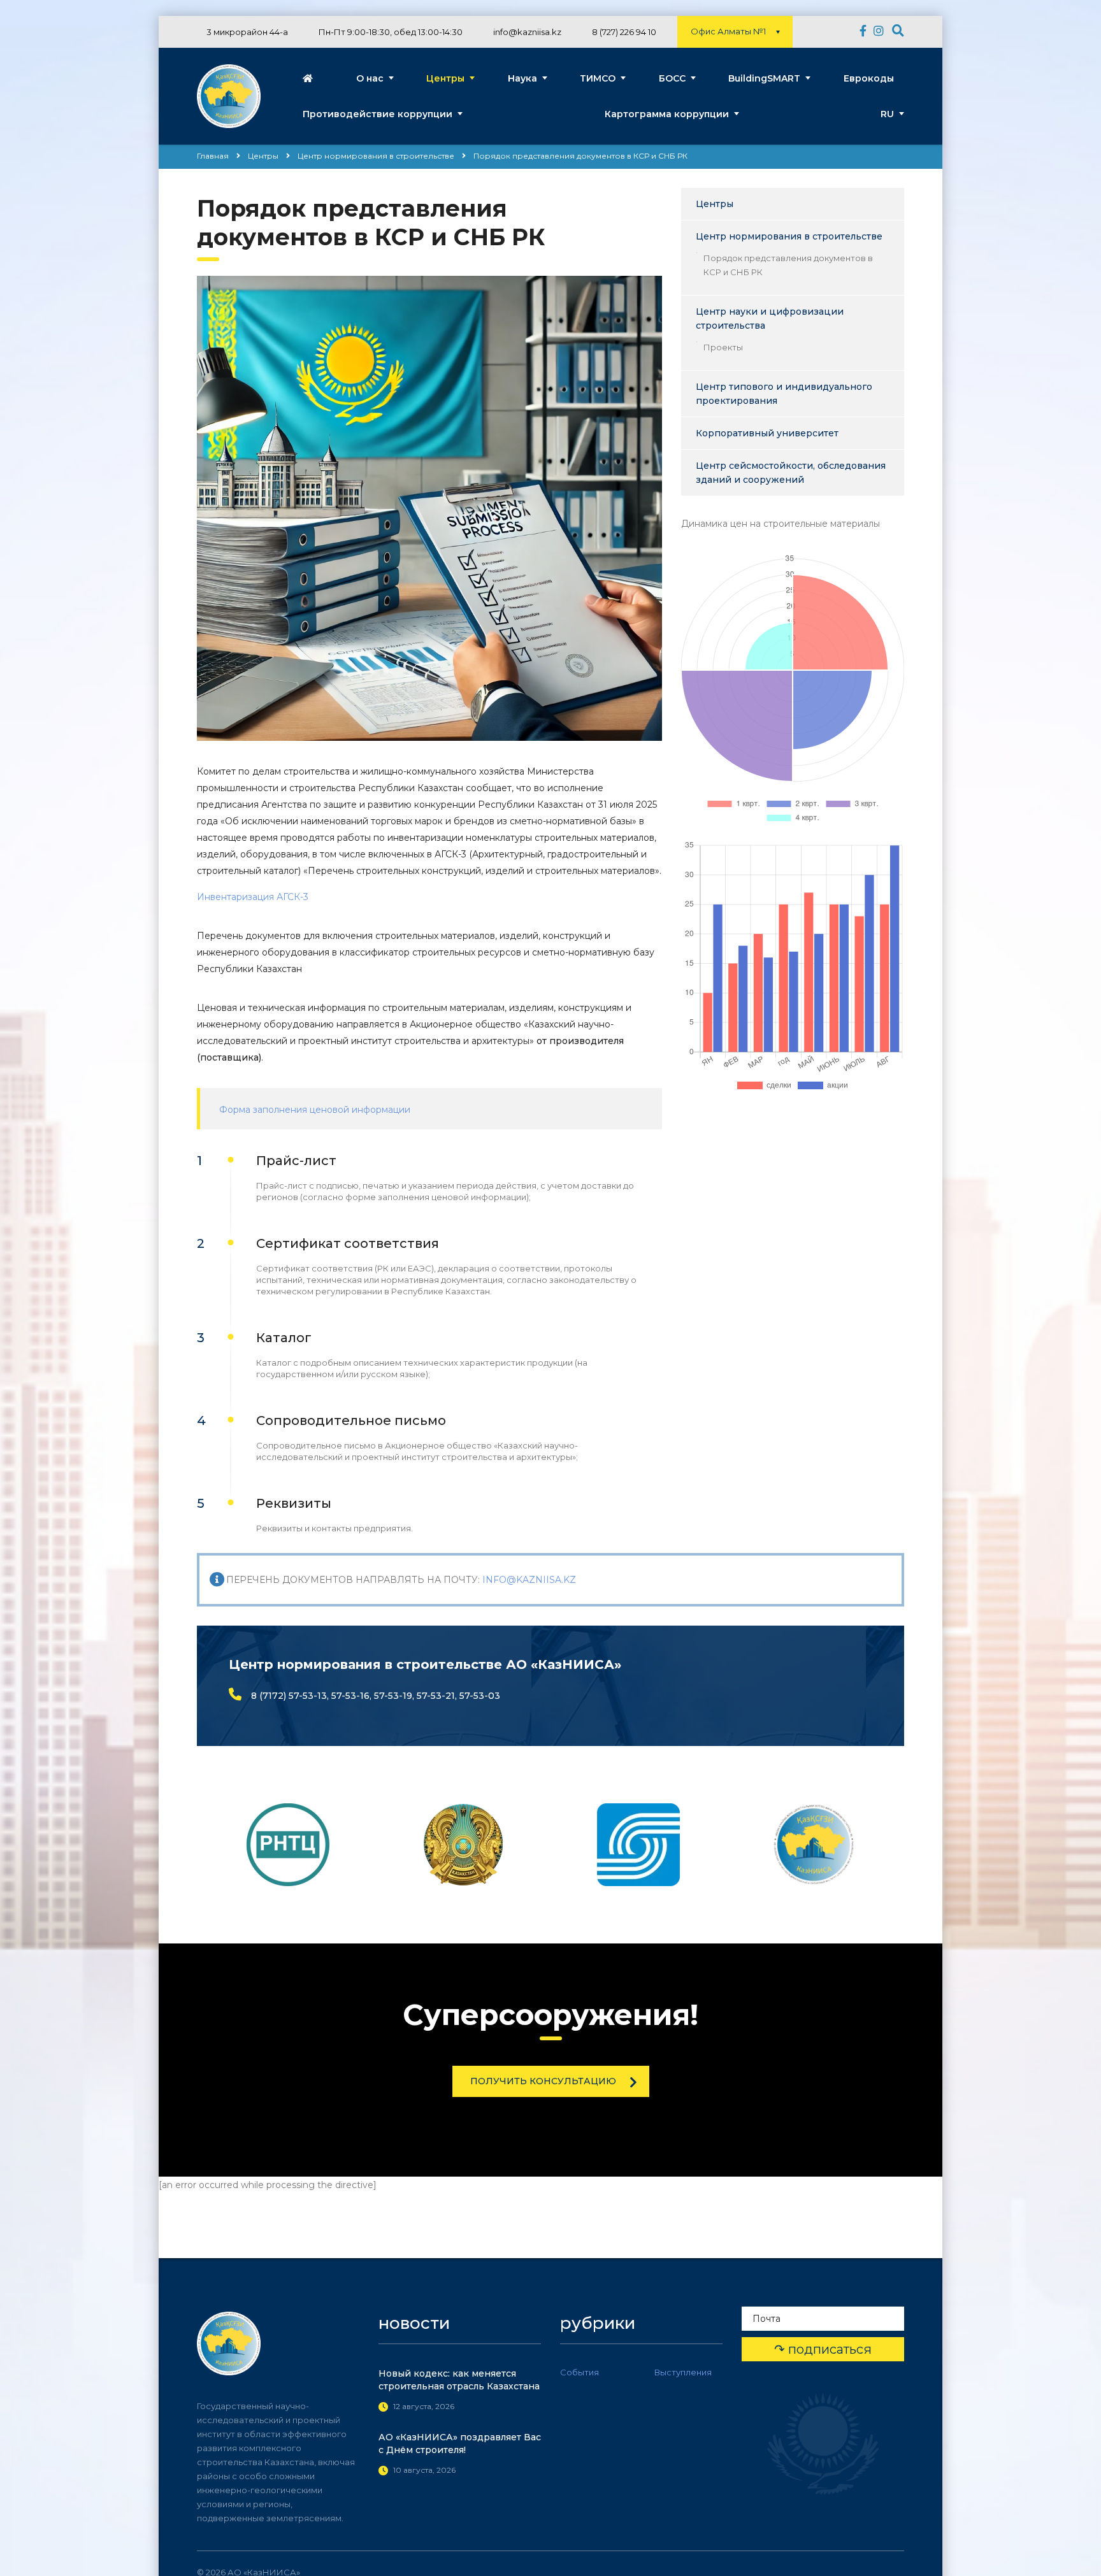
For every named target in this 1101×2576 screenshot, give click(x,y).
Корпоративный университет (767, 433)
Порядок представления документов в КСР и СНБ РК (788, 265)
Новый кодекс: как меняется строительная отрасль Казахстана (459, 2380)
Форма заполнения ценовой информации (315, 1110)
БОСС (672, 78)
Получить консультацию (543, 2081)
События (579, 2372)
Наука (522, 78)
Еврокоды (869, 78)
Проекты (723, 347)
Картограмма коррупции (667, 114)
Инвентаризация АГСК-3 (253, 897)
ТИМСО (598, 78)
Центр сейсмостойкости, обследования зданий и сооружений (791, 473)
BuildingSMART (764, 78)
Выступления (683, 2372)
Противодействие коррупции (378, 114)
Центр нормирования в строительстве (789, 236)
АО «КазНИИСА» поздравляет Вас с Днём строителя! (460, 2444)
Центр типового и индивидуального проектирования (784, 394)
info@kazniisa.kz (529, 1580)
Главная (213, 156)
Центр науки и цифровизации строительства (770, 318)
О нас (370, 78)
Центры (445, 78)
